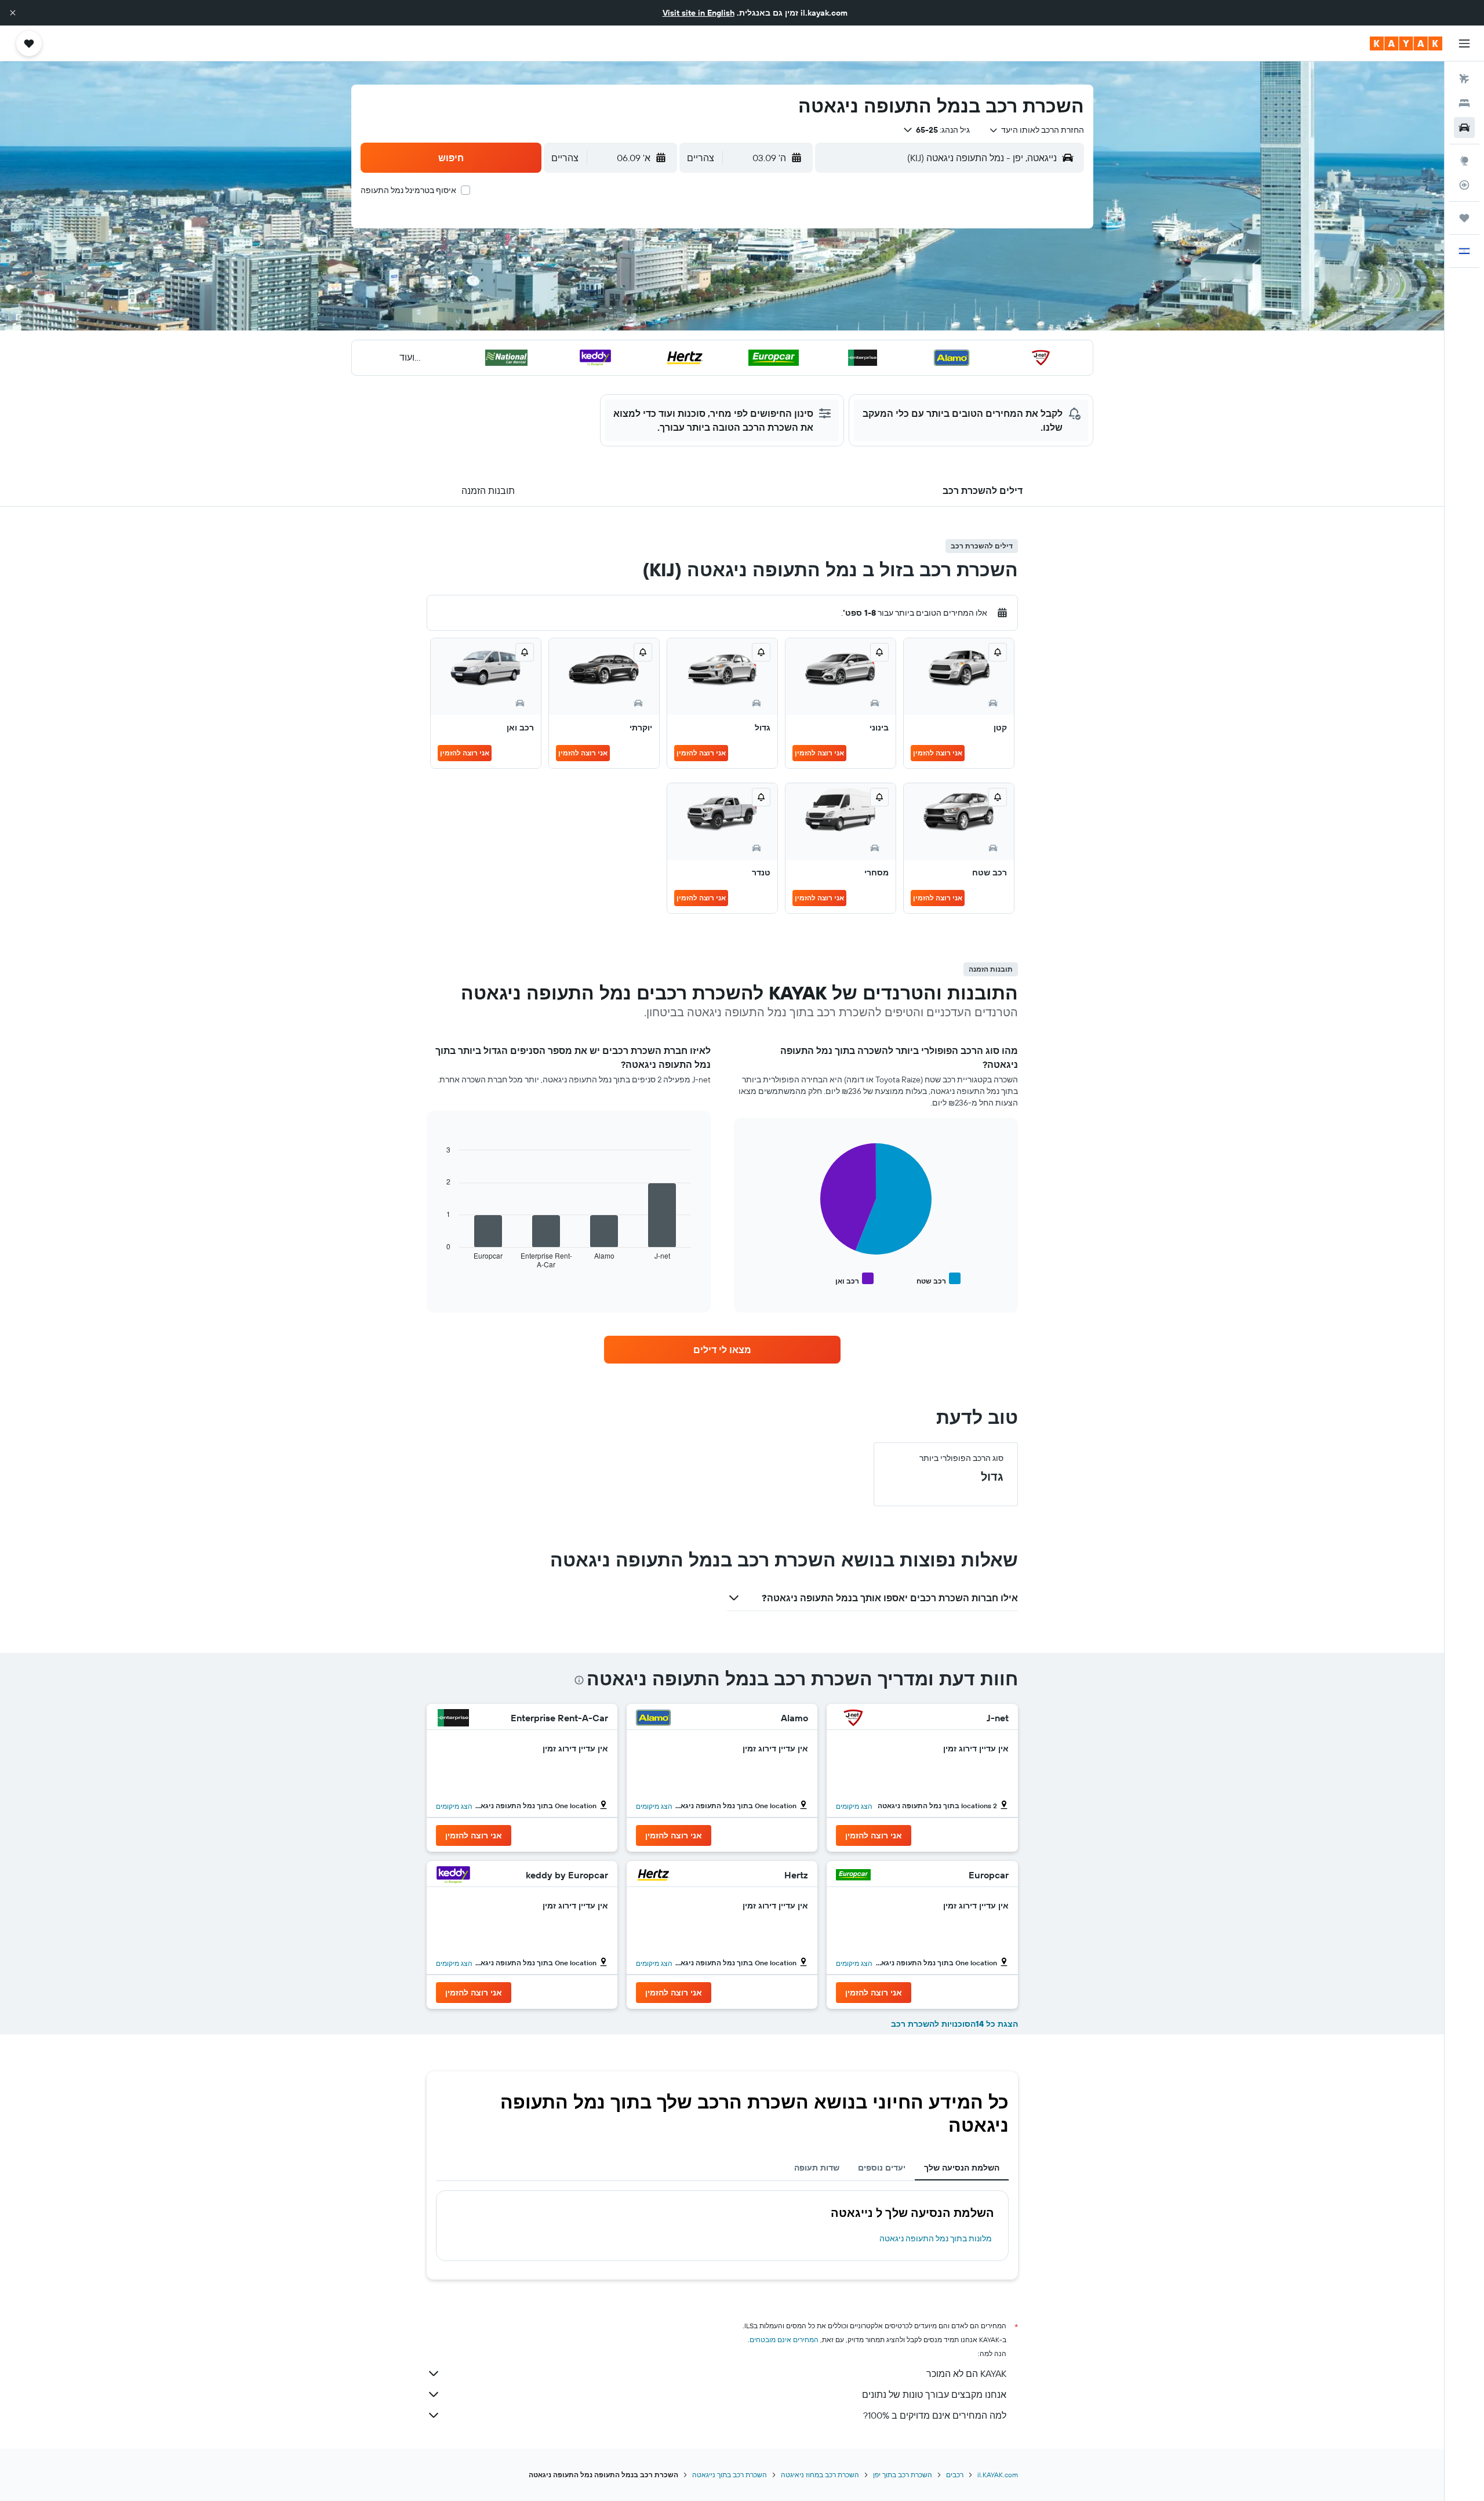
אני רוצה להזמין (938, 753)
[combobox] (1036, 130)
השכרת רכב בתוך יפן (903, 2475)
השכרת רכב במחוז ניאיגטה (820, 2475)
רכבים (955, 2475)
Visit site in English (699, 13)
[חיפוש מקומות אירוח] (1464, 103)
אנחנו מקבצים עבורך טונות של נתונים (934, 2394)
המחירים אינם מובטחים (784, 2340)
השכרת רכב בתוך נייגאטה (730, 2475)
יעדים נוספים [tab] (882, 2168)
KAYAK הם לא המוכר (966, 2373)
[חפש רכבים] (1464, 128)
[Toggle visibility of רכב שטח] (939, 1279)
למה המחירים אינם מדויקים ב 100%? (935, 2415)
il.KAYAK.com (998, 2475)
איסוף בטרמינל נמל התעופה (408, 190)
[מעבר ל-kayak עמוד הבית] (1406, 43)
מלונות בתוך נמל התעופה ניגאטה (936, 2238)
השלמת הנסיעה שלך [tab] (962, 2168)
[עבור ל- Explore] (1464, 161)
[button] (13, 13)
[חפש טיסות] (1464, 79)
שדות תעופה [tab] (817, 2168)
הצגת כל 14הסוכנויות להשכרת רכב (954, 2024)
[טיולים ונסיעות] (1464, 218)
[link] (722, 1350)
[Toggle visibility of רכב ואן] (854, 1279)
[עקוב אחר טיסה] (1464, 185)
